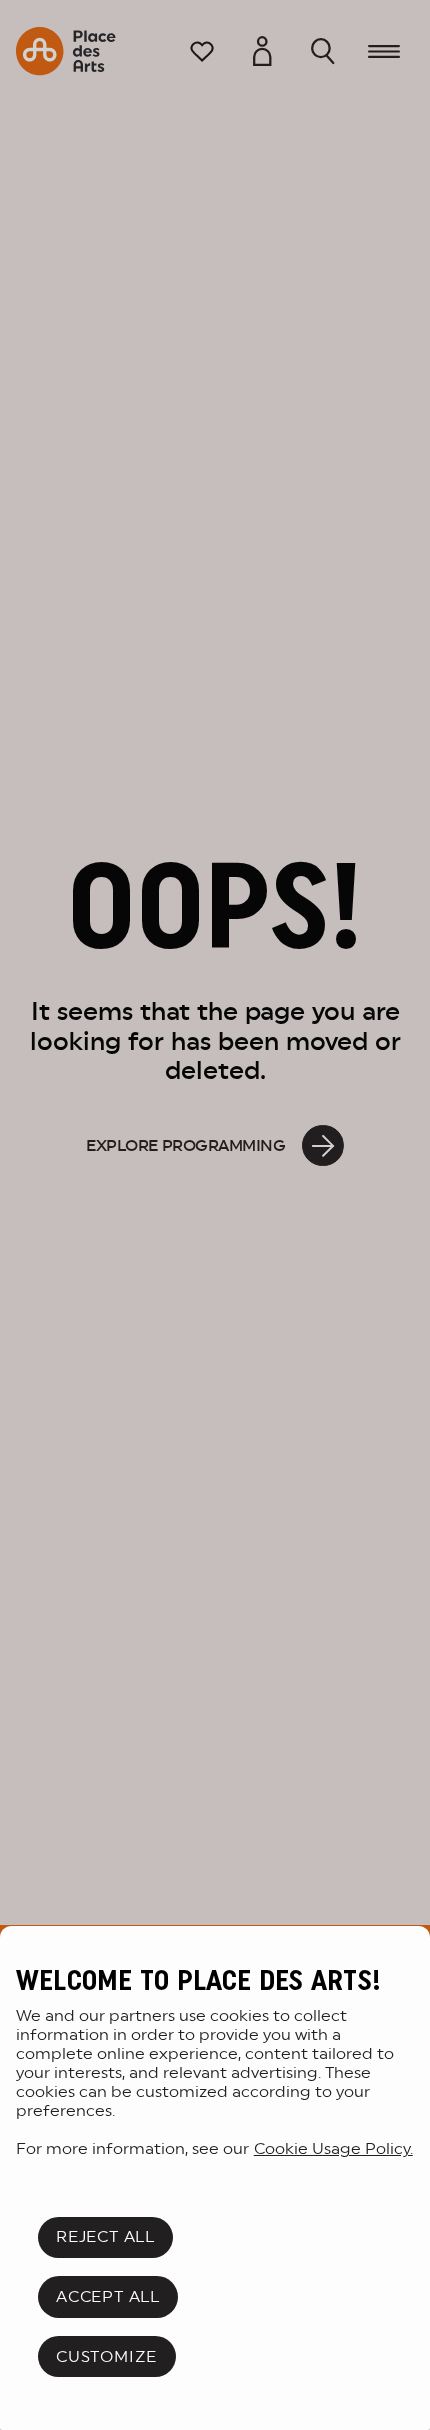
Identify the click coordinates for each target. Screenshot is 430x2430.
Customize (106, 2356)
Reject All (105, 2236)
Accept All (108, 2296)
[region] (215, 2178)
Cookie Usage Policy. (333, 2148)
